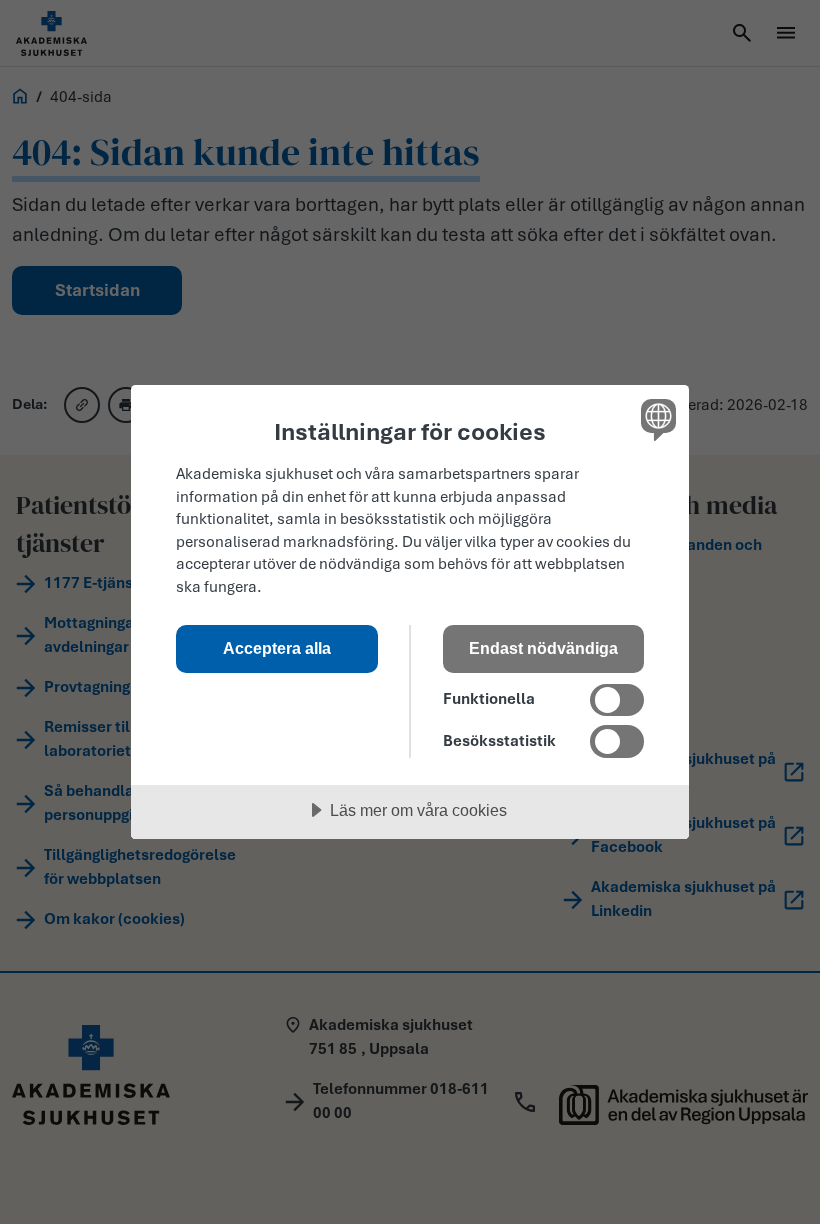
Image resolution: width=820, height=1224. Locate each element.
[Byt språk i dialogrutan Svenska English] (656, 419)
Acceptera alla (277, 648)
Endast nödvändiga (543, 648)
